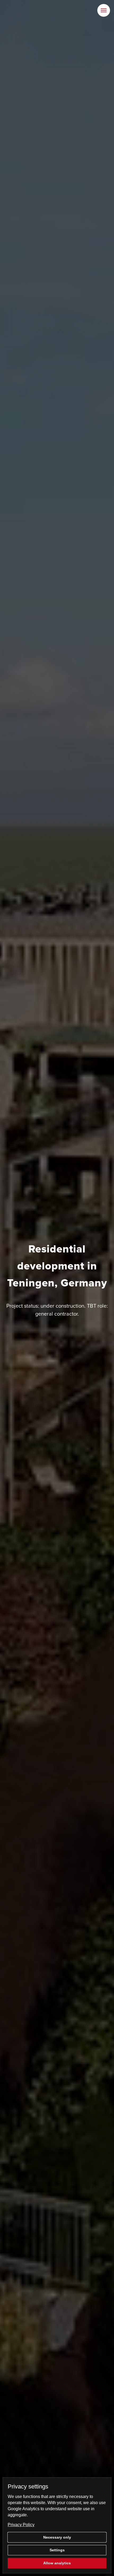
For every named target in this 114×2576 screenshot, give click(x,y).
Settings (57, 2550)
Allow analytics (57, 2563)
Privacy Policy (21, 2525)
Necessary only (57, 2537)
